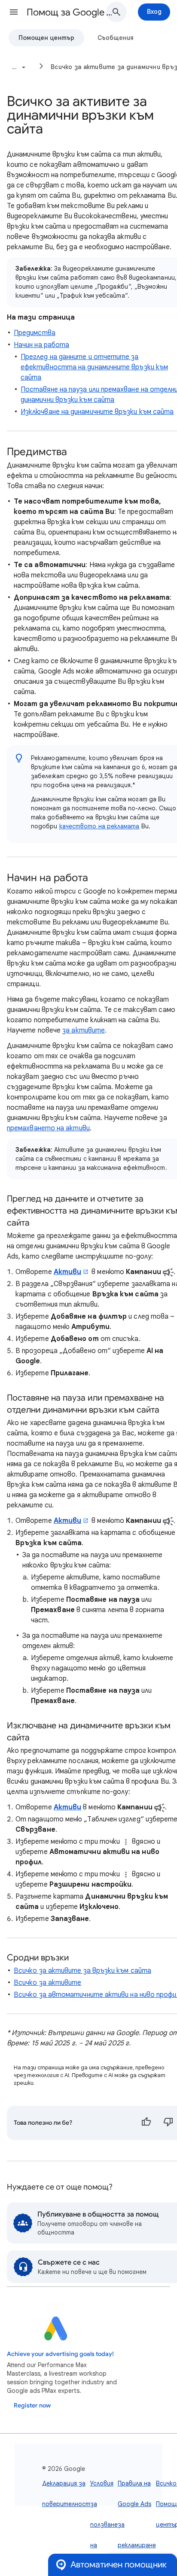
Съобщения (116, 38)
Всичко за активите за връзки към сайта (82, 1971)
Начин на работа (41, 345)
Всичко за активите (47, 1983)
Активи (67, 1272)
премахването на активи (48, 1128)
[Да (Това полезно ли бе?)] (146, 2123)
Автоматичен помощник (119, 2565)
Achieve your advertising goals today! (60, 2354)
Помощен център (46, 38)
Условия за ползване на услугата (104, 2525)
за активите (84, 1030)
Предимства (35, 333)
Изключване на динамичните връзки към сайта (97, 412)
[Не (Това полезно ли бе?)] (168, 2123)
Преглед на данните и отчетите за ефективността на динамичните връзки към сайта (94, 367)
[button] (14, 12)
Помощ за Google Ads (70, 12)
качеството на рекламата (99, 826)
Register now (32, 2405)
